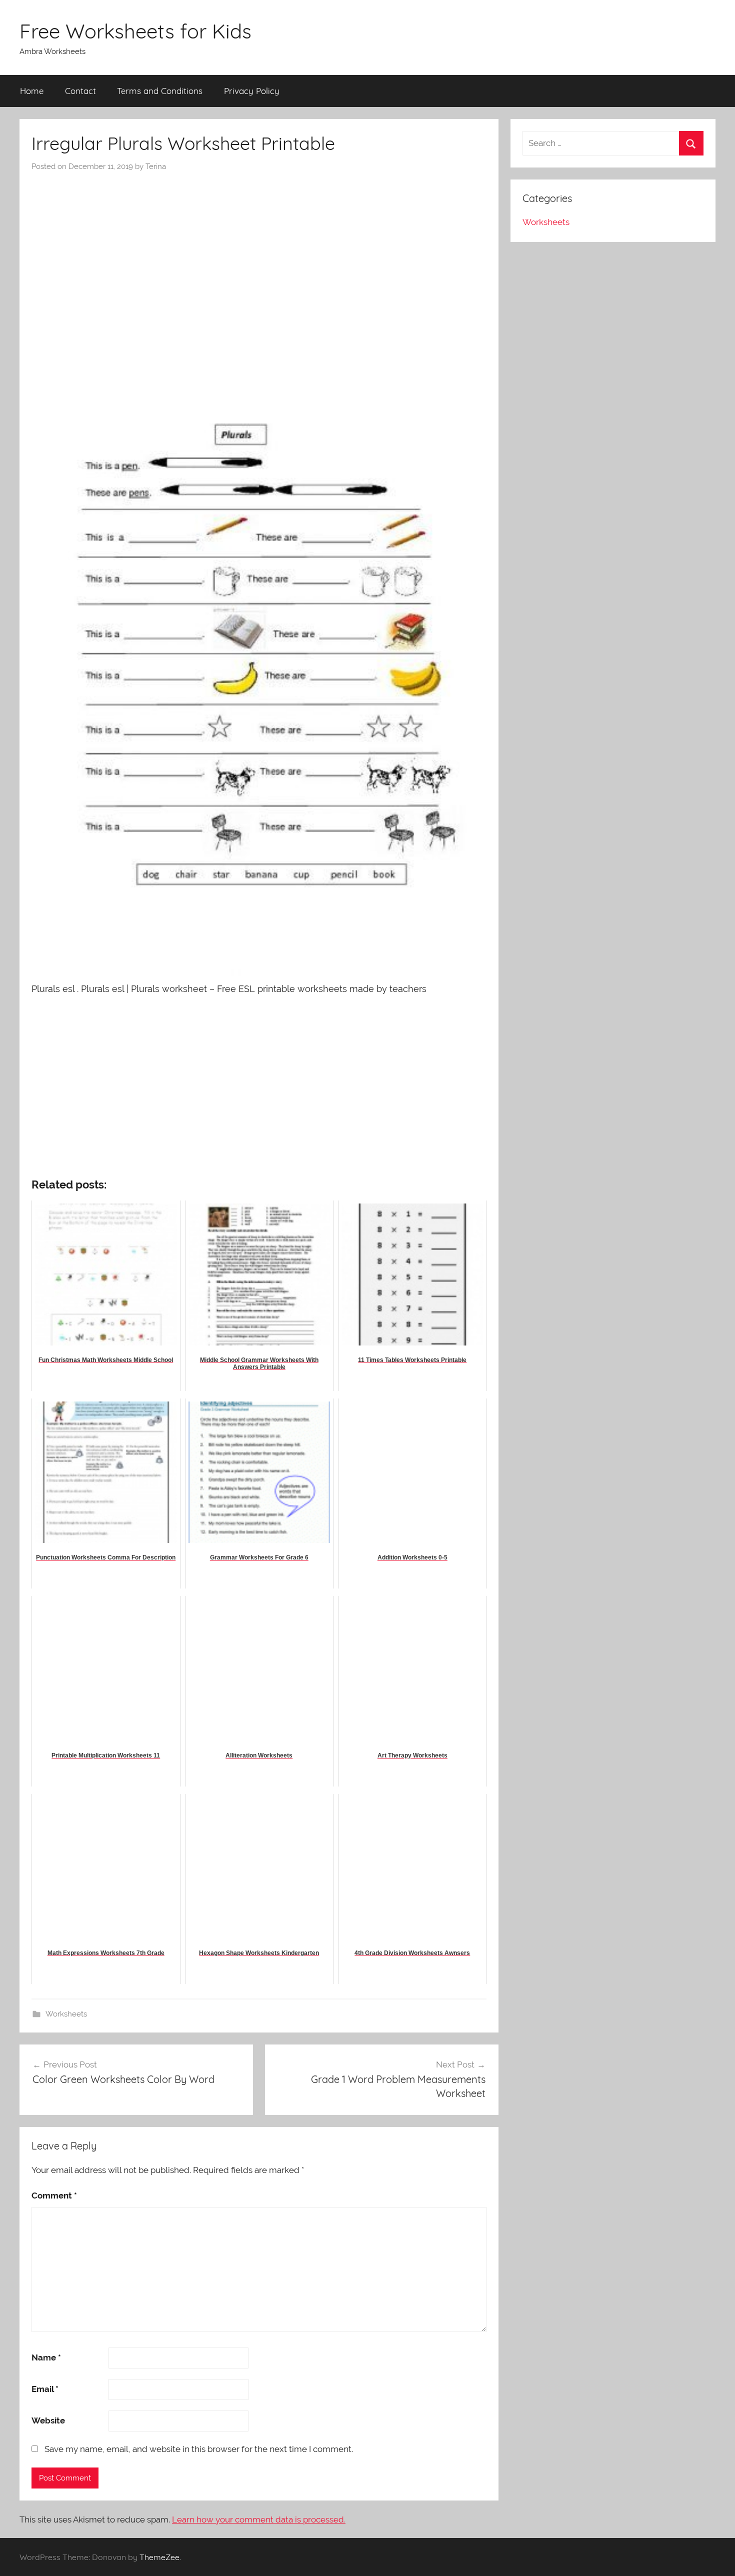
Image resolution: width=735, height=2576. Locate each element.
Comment (54, 2195)
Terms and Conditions (160, 91)
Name (46, 2357)
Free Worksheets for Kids (135, 31)
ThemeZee (159, 2557)
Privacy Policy (252, 91)
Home (32, 91)
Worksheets (66, 2014)
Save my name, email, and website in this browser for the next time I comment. (199, 2449)
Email (45, 2389)
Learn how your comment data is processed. (259, 2519)
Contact (80, 91)
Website (48, 2420)
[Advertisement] (259, 247)
